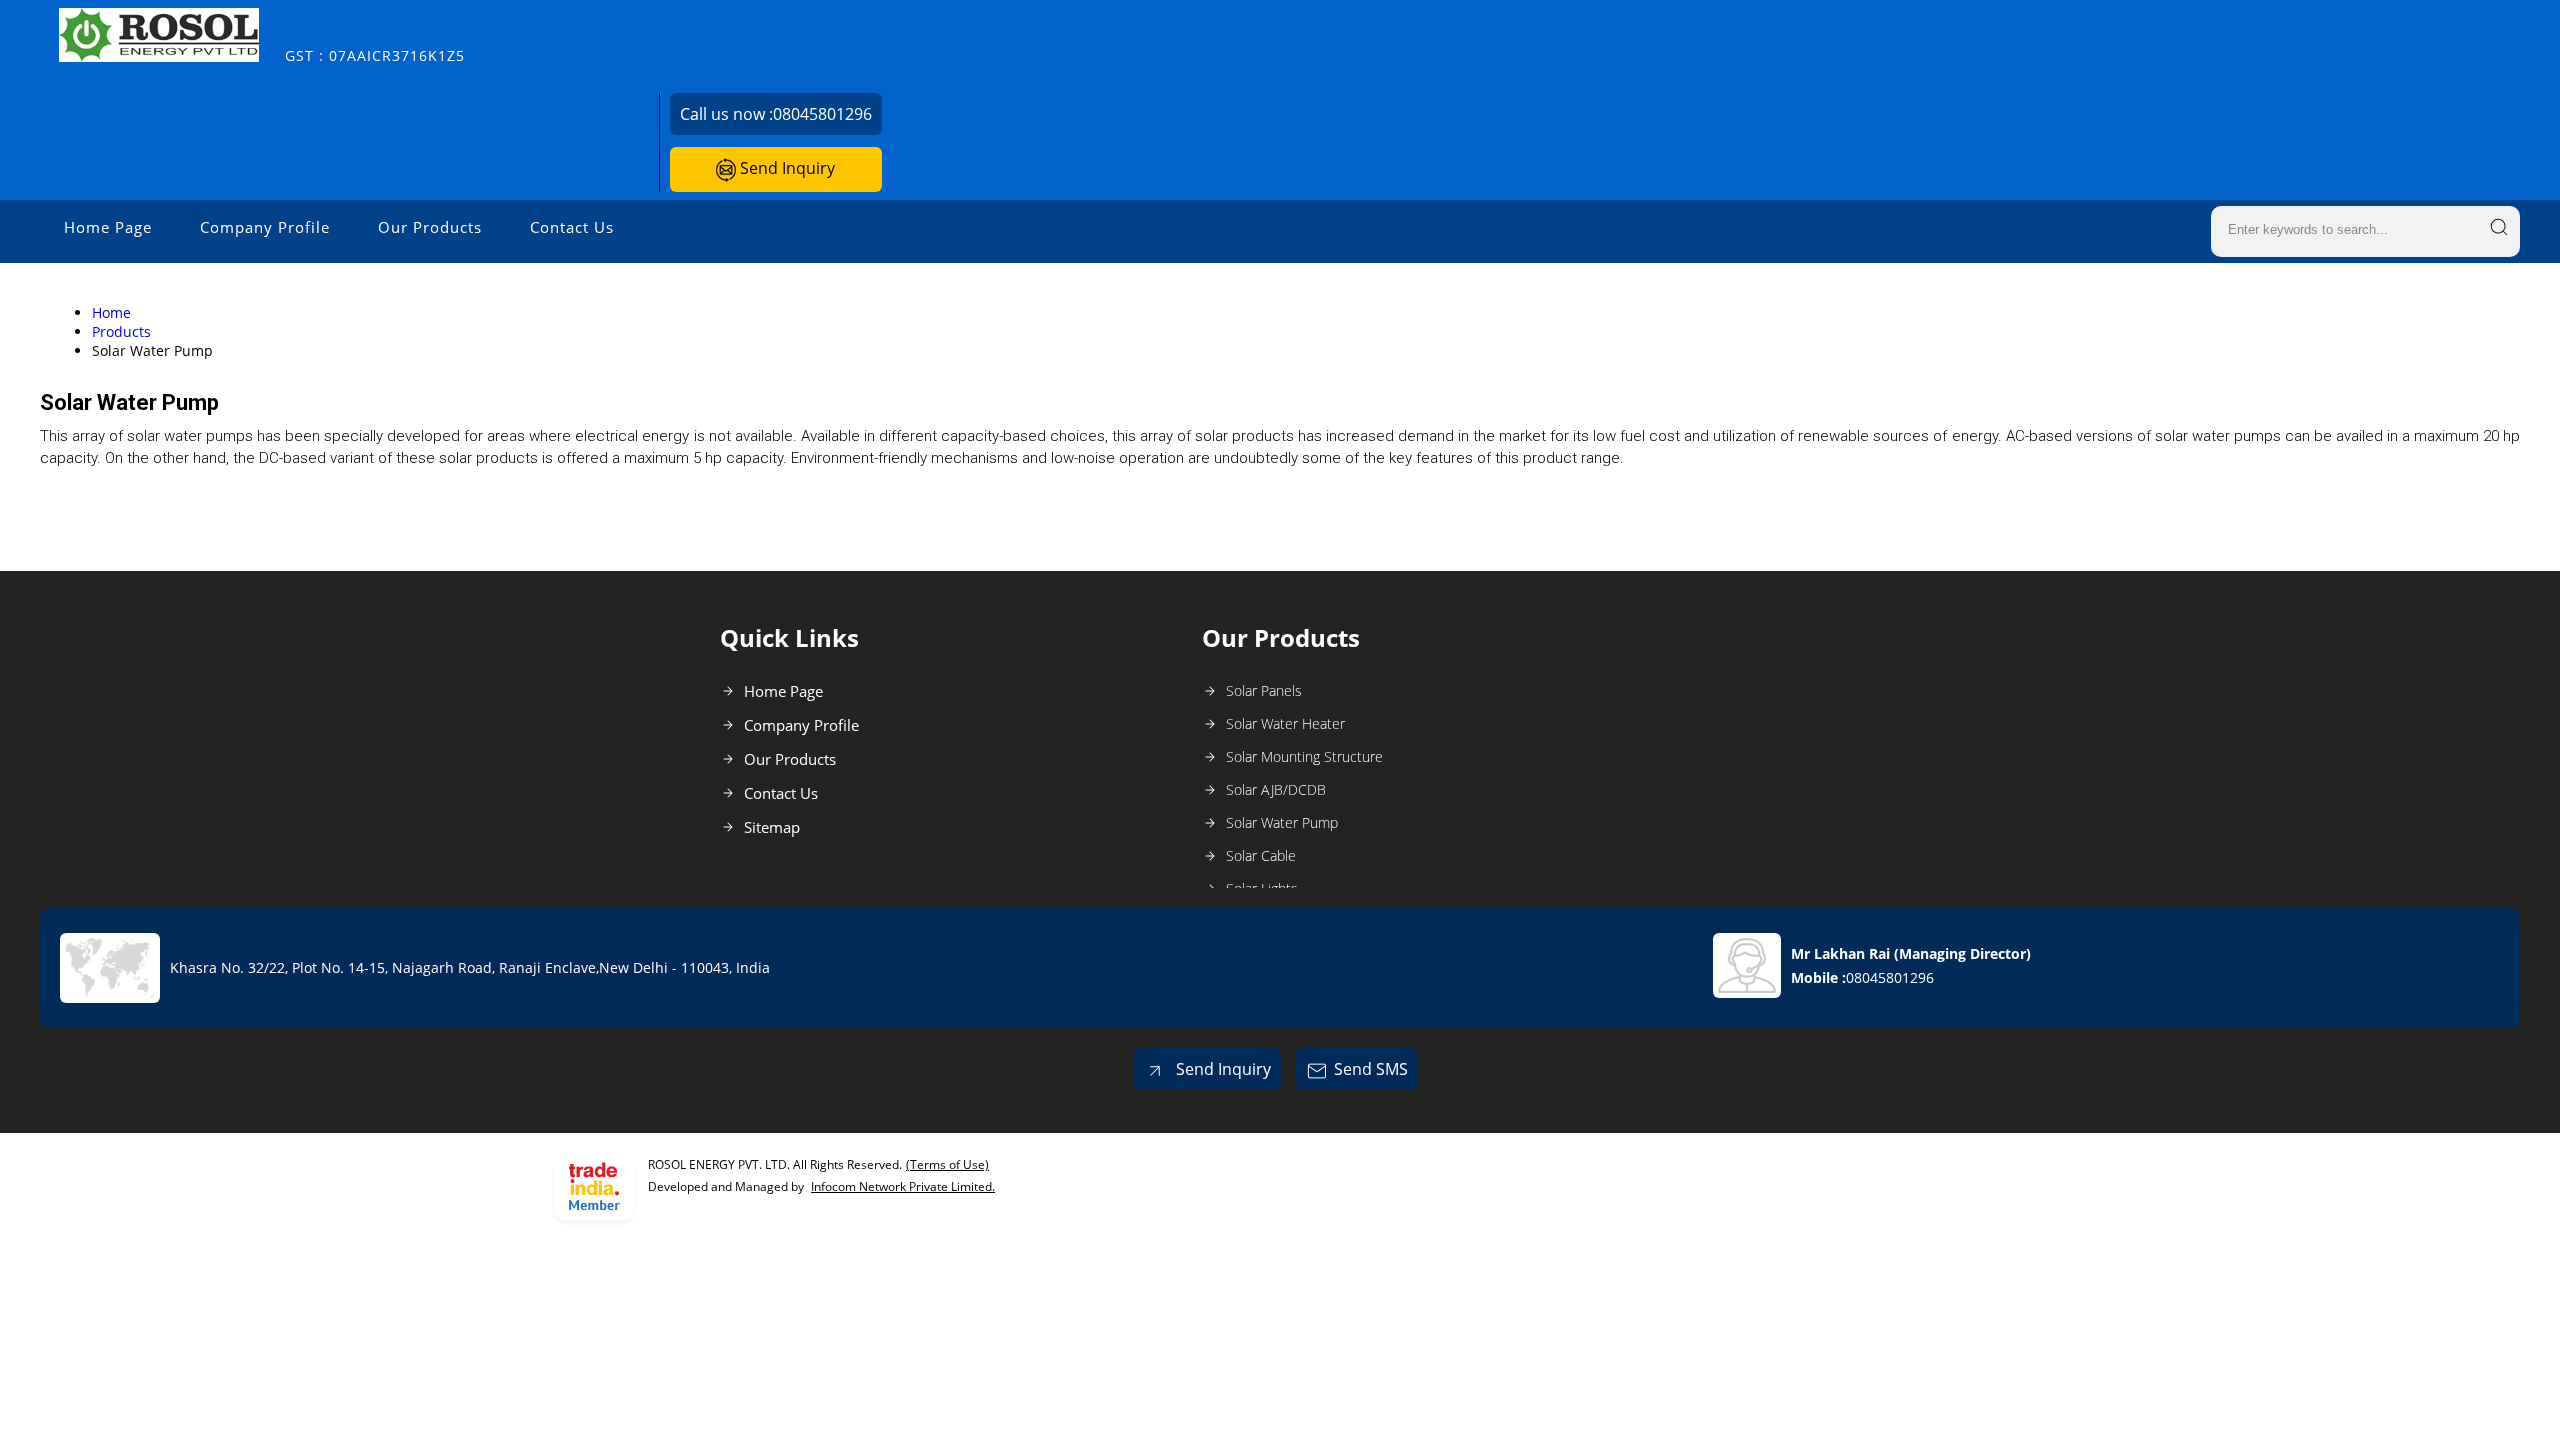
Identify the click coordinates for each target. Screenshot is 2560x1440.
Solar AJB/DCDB (1276, 789)
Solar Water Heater (1285, 723)
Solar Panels (1264, 690)
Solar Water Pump (1282, 822)
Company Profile (265, 227)
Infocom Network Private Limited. (903, 1186)
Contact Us (572, 227)
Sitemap (772, 827)
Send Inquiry (785, 168)
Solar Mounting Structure (1304, 756)
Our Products (430, 227)
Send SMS (1371, 1069)
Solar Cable (1261, 855)
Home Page (108, 227)
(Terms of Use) (947, 1164)
